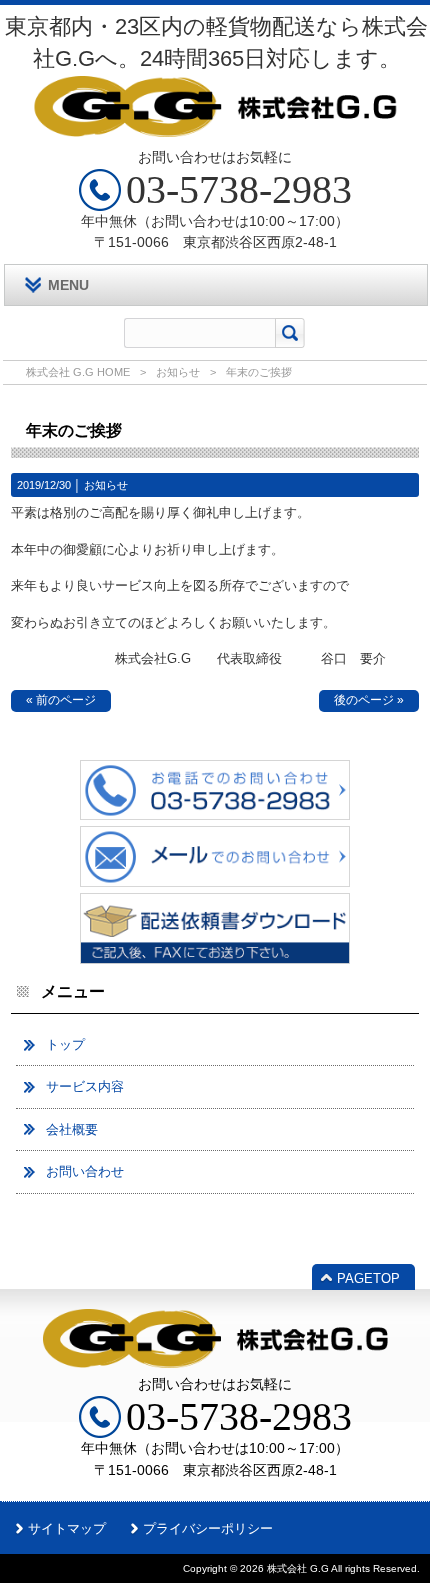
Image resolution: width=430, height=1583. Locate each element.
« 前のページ (61, 700)
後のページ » (369, 700)
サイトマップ (67, 1528)
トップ (65, 1044)
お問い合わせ (85, 1171)
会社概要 (72, 1129)
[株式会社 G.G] (215, 129)
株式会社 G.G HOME (78, 372)
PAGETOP (368, 1278)
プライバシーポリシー (208, 1528)
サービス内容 (85, 1086)
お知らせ (178, 372)
